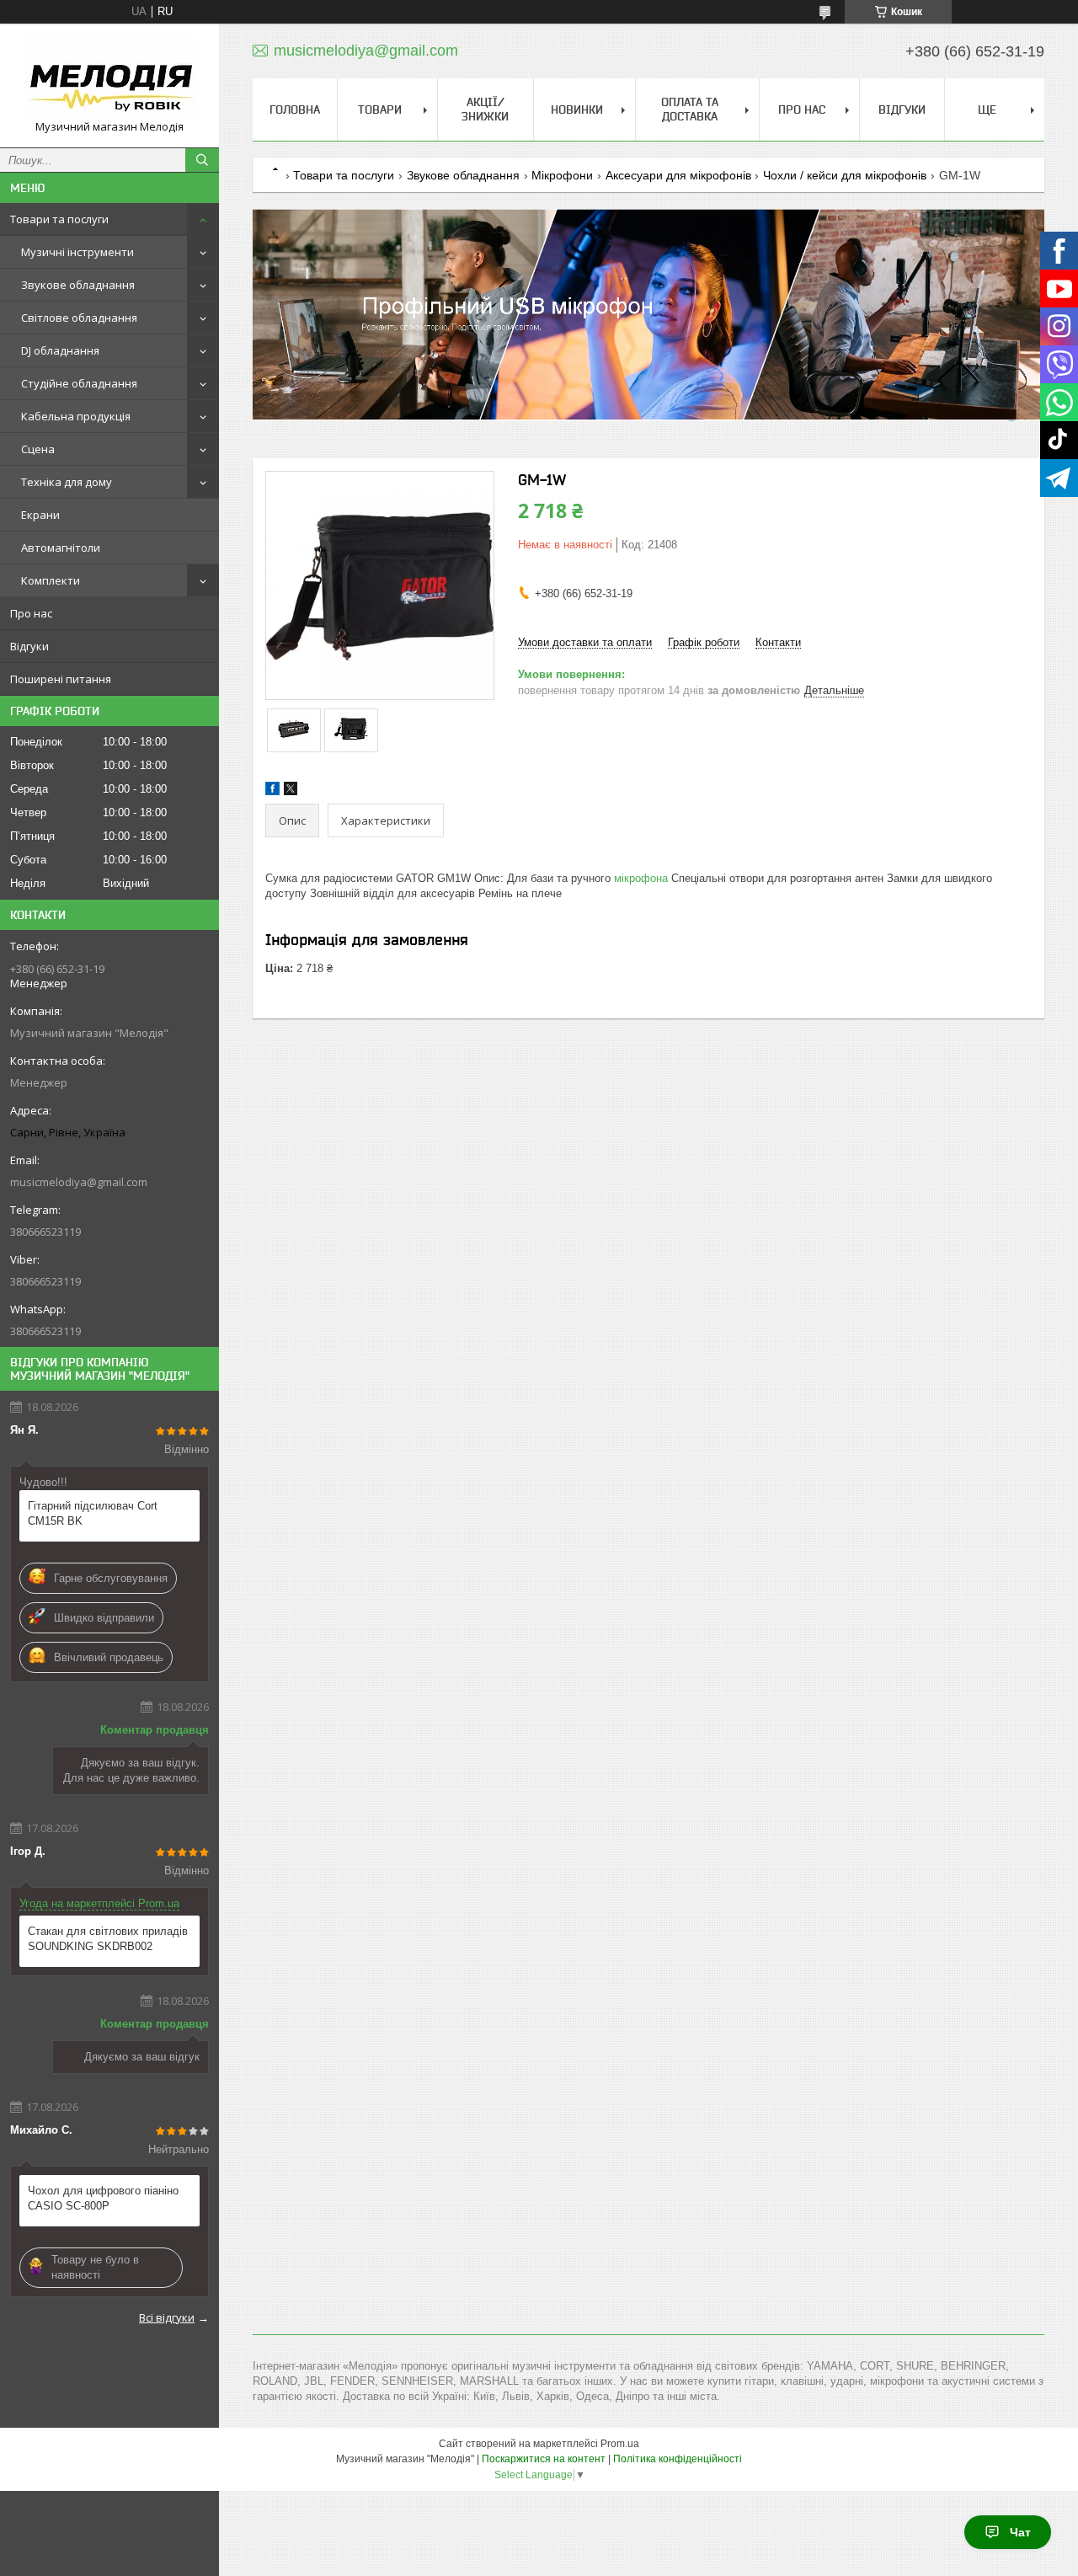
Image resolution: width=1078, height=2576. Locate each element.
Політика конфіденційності (678, 2459)
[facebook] (272, 791)
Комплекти (51, 580)
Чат (1020, 2532)
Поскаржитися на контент (544, 2459)
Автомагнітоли (61, 548)
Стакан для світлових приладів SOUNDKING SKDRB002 (108, 1939)
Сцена (38, 449)
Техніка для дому (67, 482)
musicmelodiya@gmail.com (79, 1182)
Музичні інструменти (77, 252)
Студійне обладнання (79, 383)
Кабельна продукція (76, 416)
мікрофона (641, 878)
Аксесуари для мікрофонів (678, 175)
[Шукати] (202, 160)
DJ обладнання (60, 350)
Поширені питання (61, 679)
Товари (380, 110)
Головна (295, 110)
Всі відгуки (167, 2317)
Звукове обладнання (78, 285)
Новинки (577, 110)
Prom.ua (620, 2444)
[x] (291, 791)
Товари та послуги (59, 219)
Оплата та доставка (690, 109)
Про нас (31, 613)
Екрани (40, 515)
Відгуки (29, 646)
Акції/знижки (485, 109)
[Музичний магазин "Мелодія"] (109, 78)
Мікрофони (562, 175)
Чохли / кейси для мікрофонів (845, 175)
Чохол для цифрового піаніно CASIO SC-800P (103, 2198)
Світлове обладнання (79, 318)
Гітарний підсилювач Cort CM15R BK (93, 1513)
